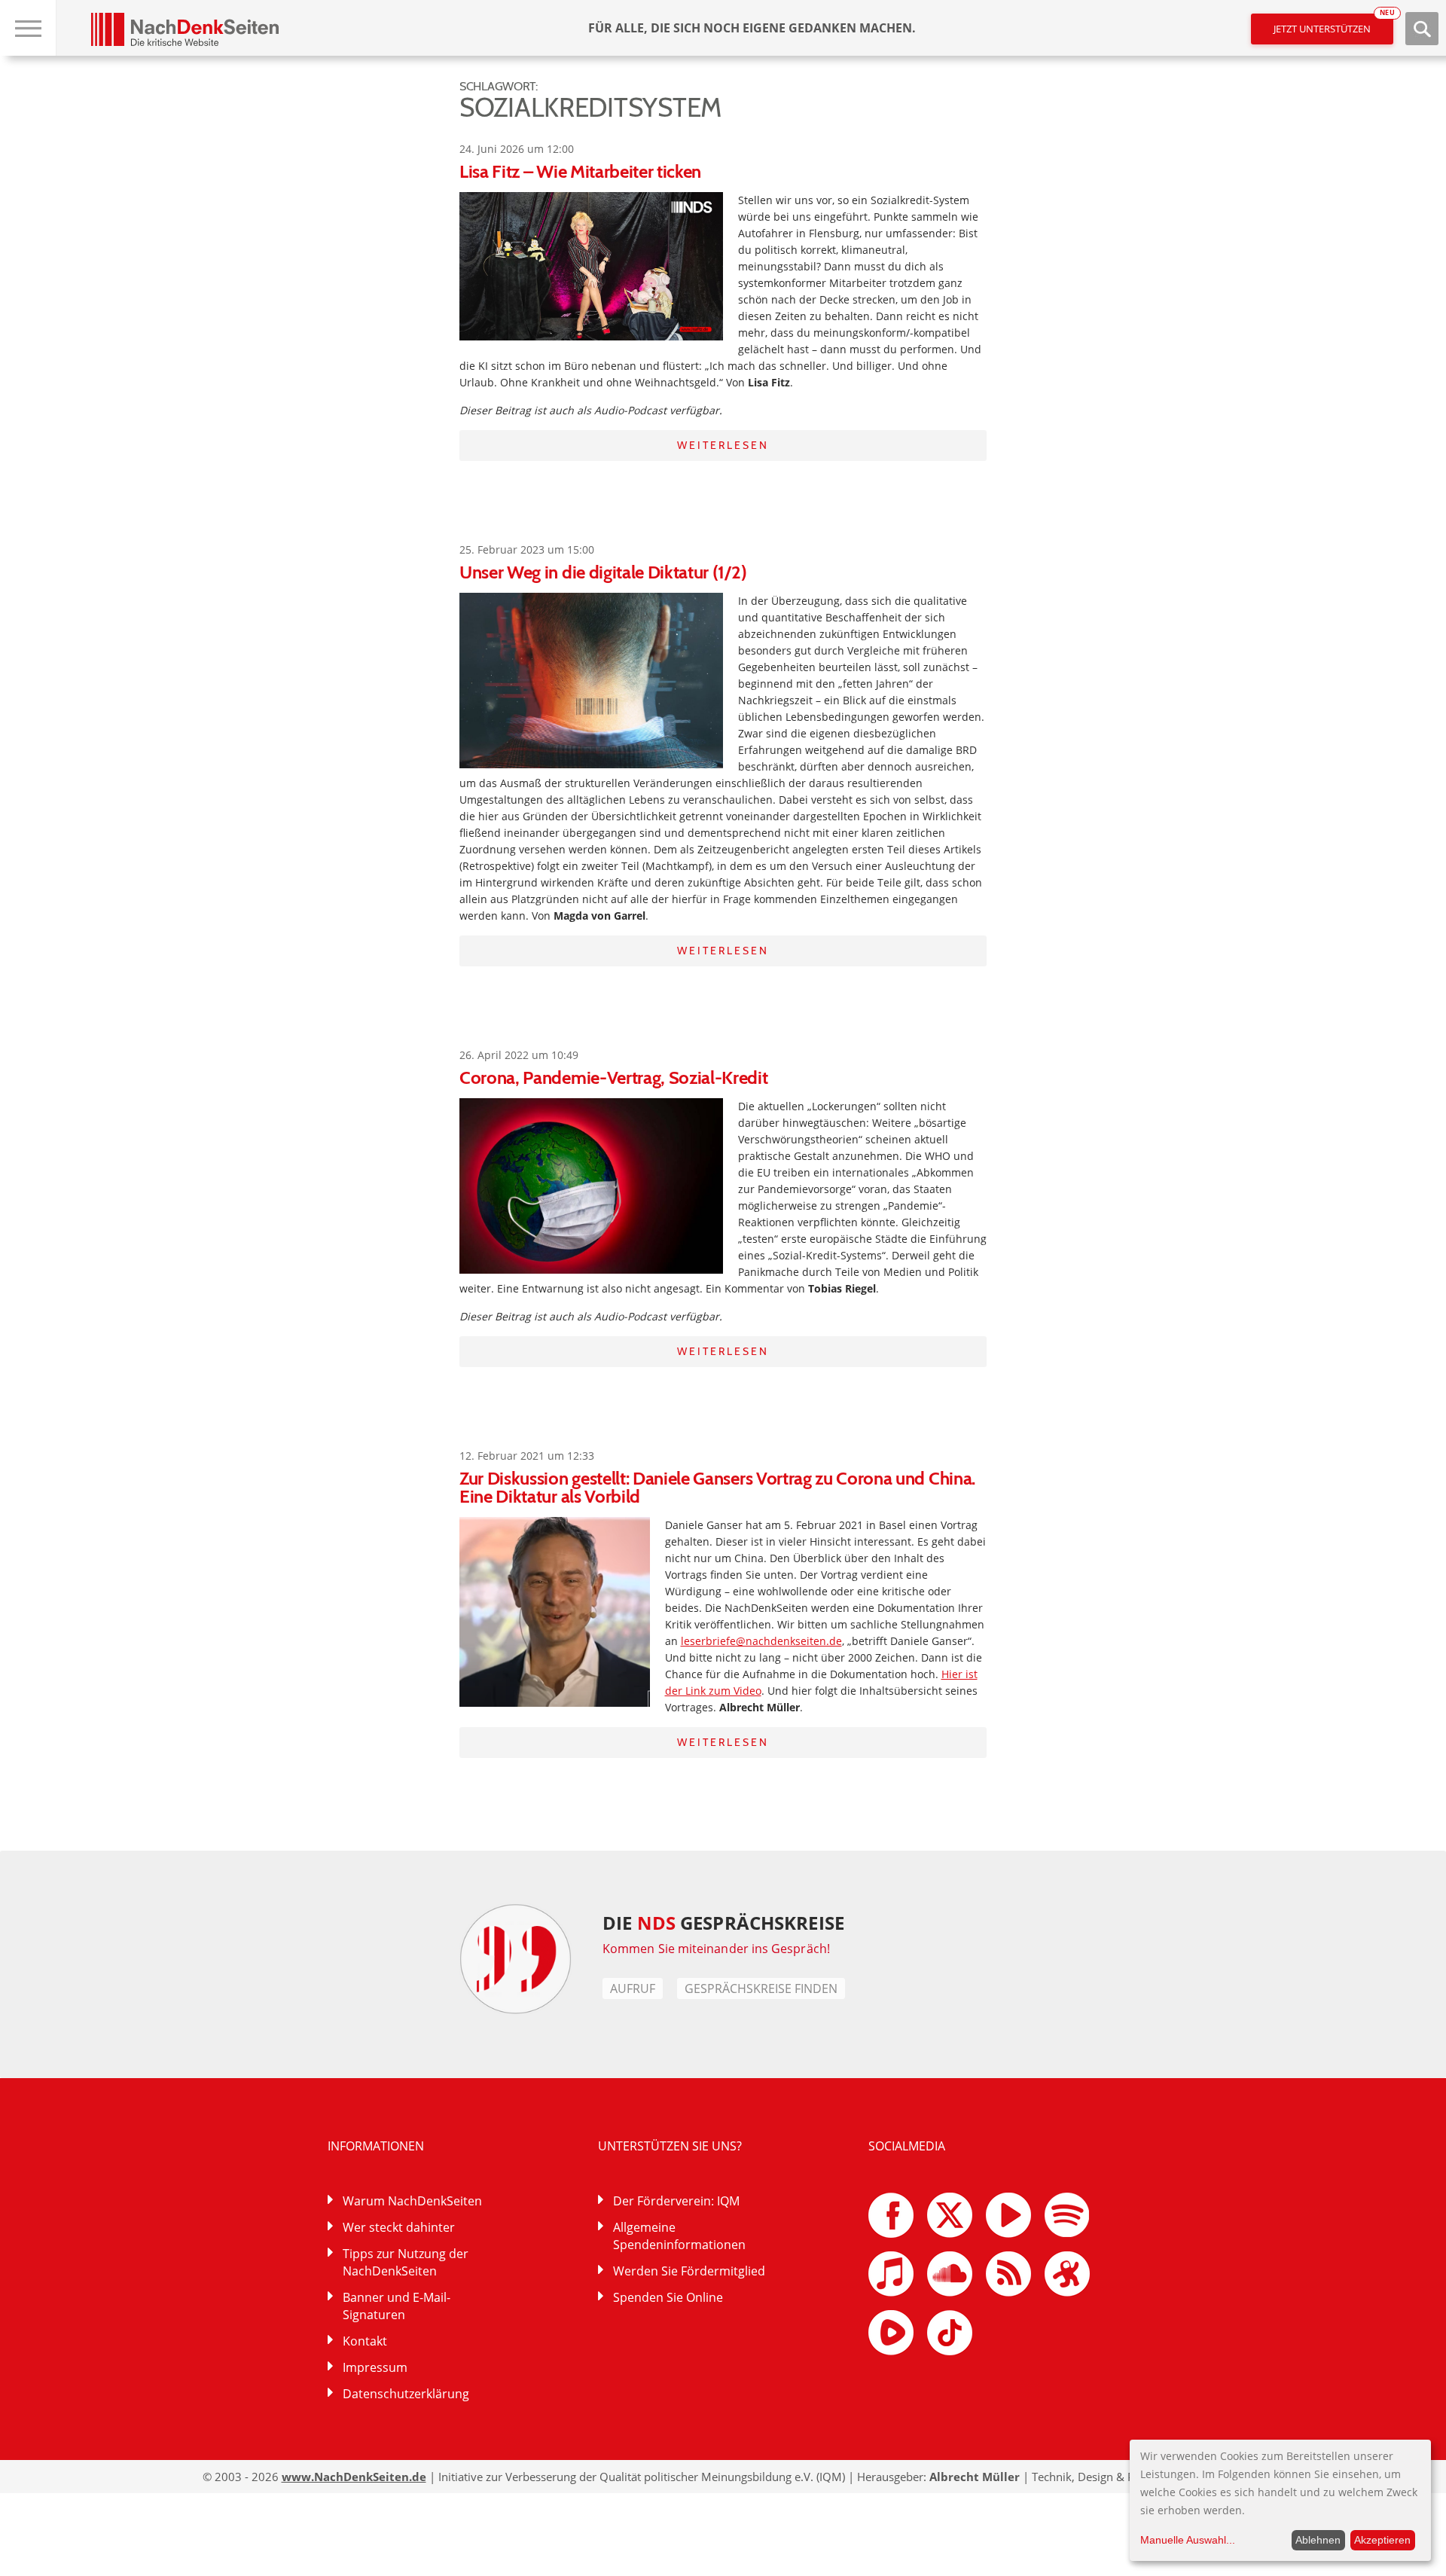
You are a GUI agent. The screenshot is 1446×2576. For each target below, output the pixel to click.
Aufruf (633, 1988)
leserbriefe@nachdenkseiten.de (761, 1641)
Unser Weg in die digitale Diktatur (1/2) (603, 572)
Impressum (375, 2367)
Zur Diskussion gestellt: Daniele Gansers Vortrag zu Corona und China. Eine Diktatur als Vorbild (717, 1487)
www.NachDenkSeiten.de (354, 2477)
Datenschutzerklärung (406, 2394)
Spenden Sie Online (668, 2297)
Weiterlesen (723, 445)
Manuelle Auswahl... (1188, 2540)
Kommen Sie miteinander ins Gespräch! (716, 1949)
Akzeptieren (1382, 2540)
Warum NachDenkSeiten (412, 2201)
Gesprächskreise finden (761, 1988)
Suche (1422, 29)
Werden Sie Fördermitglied (689, 2271)
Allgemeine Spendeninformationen (679, 2236)
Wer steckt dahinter (399, 2227)
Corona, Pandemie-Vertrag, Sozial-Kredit (614, 1077)
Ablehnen (1318, 2540)
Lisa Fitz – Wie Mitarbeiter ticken (580, 171)
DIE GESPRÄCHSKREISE (723, 1923)
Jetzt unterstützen (1333, 24)
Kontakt (365, 2341)
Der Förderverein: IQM (676, 2201)
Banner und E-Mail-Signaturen (397, 2306)
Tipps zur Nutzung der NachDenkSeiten (406, 2262)
